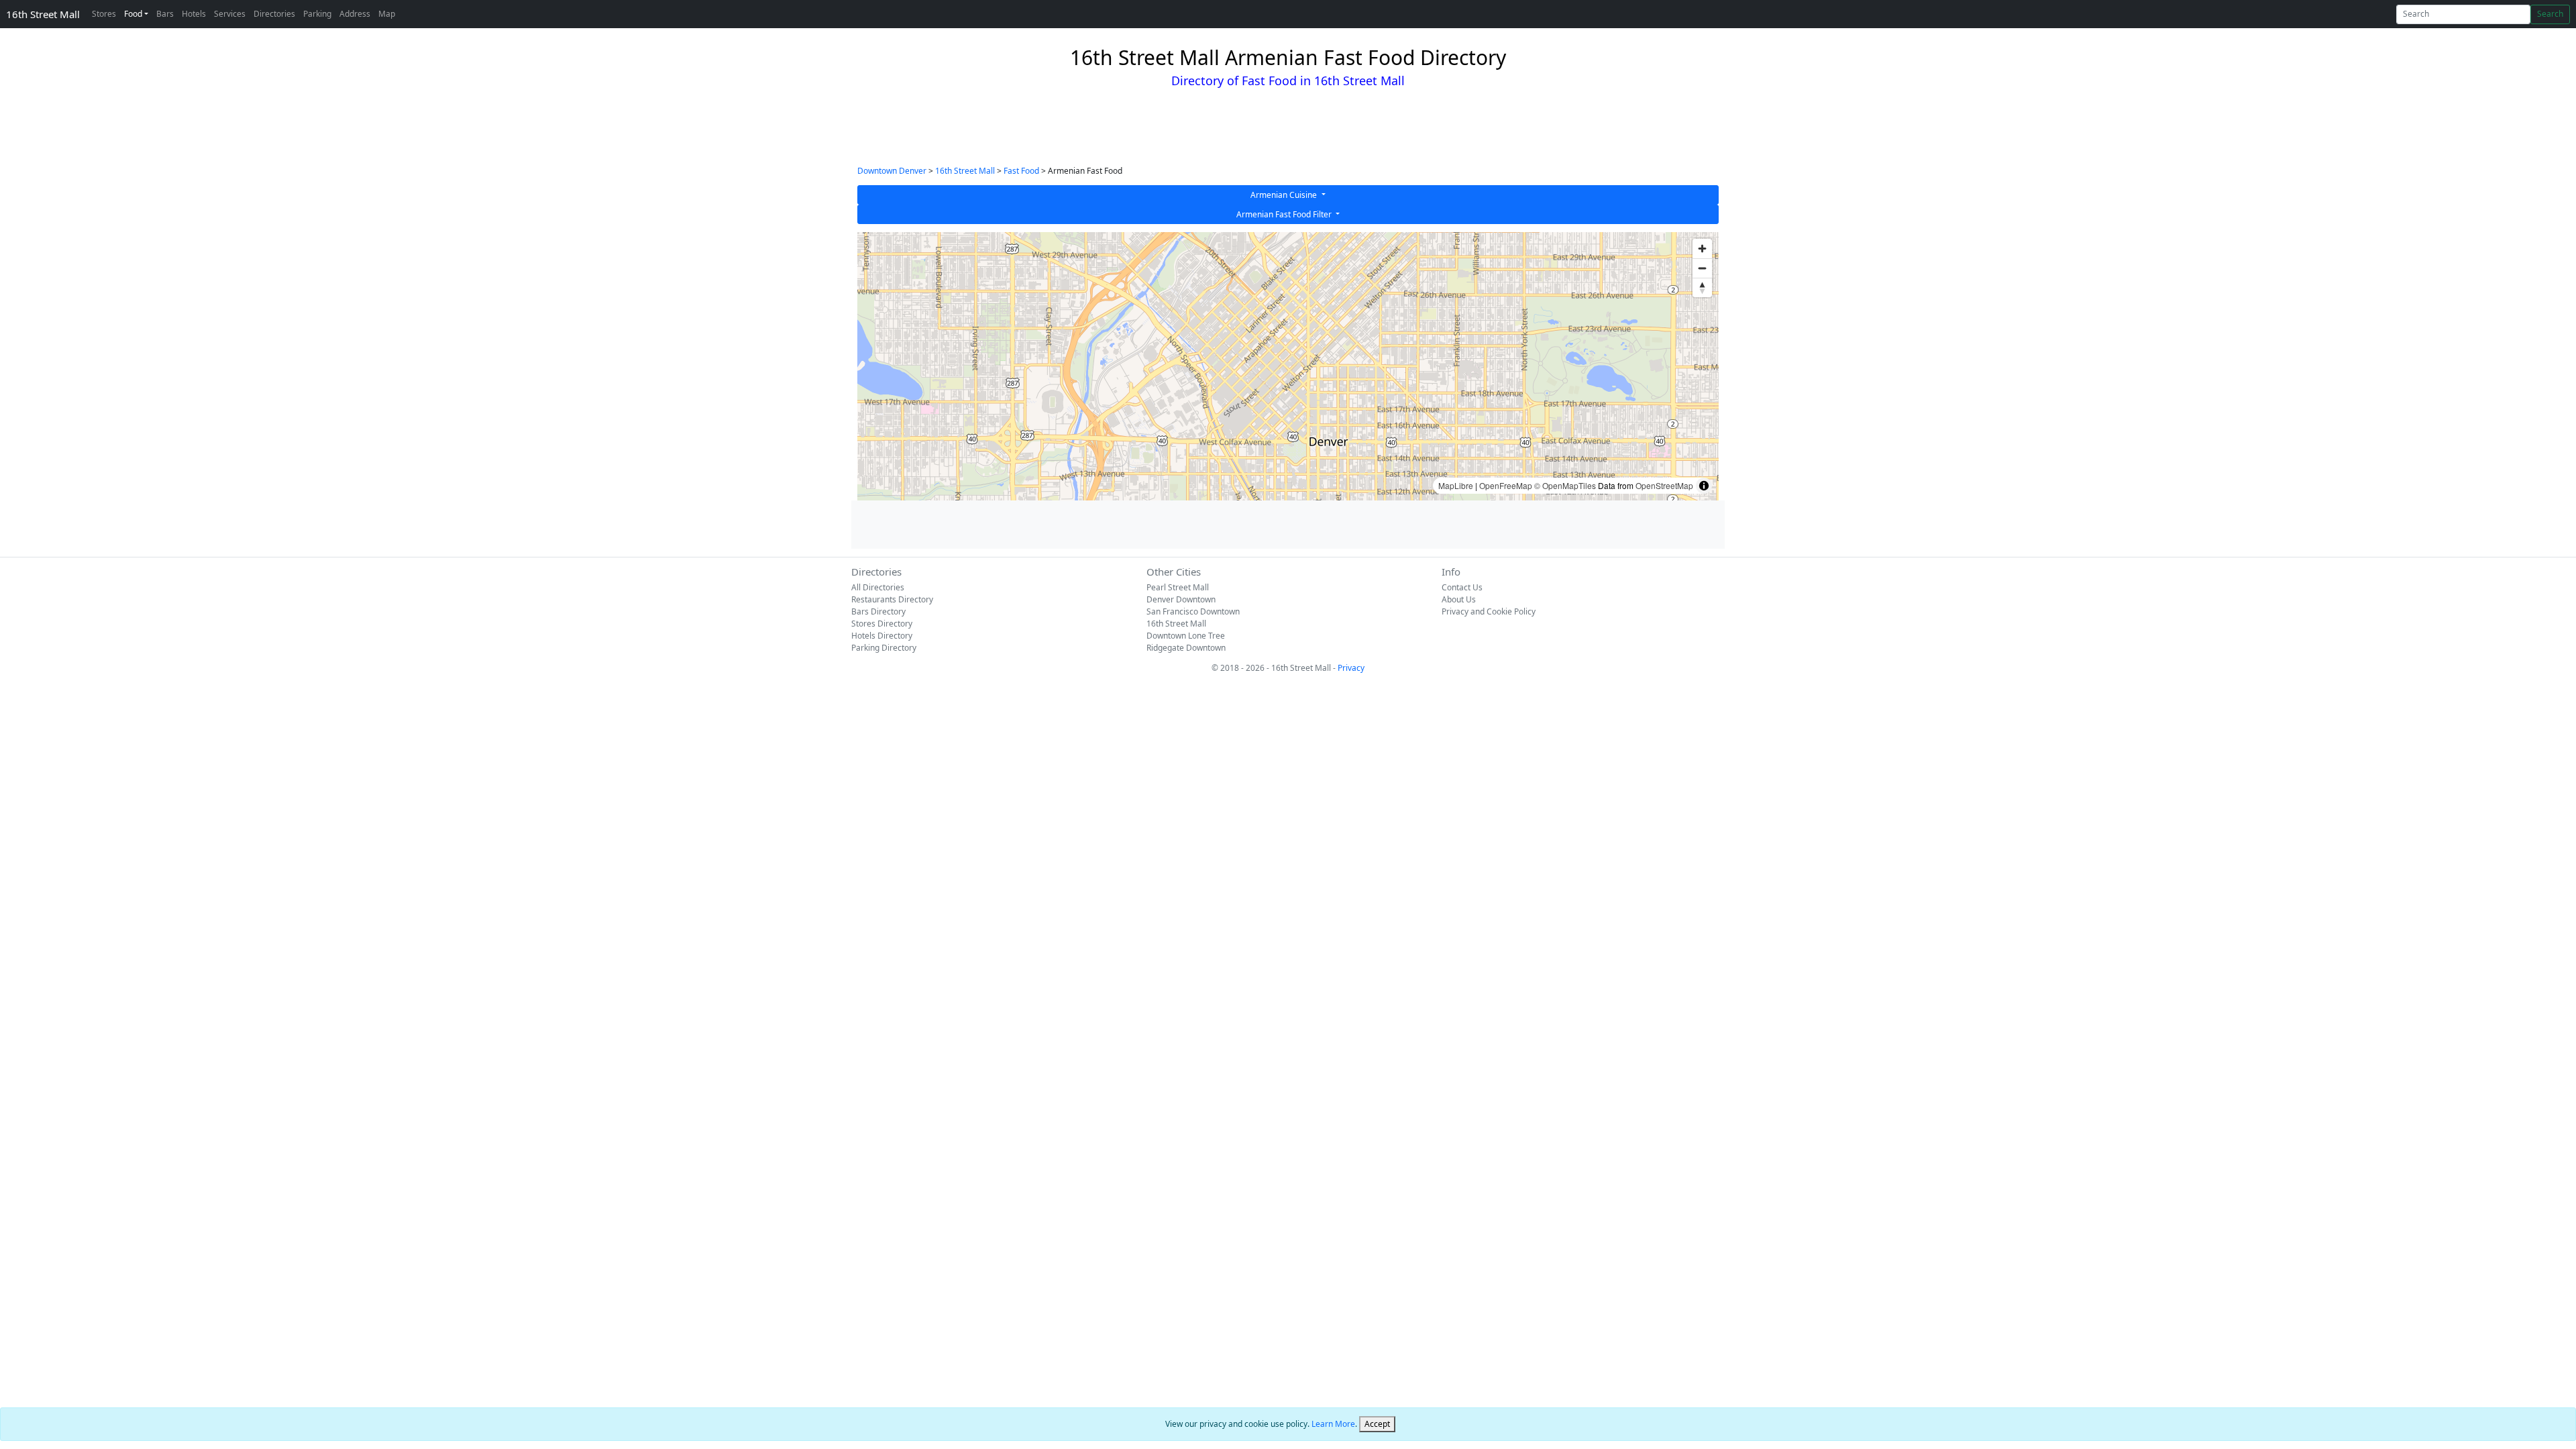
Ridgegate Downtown (1186, 648)
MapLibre (1456, 485)
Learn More (1333, 1424)
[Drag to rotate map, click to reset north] (1702, 287)
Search (2550, 14)
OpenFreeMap (1506, 485)
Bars (165, 14)
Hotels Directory (882, 636)
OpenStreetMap (1664, 485)
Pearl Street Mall (1178, 587)
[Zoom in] (1702, 249)
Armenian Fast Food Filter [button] (1285, 214)
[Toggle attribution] (1704, 486)
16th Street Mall (43, 14)
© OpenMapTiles (1565, 485)
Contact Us (1462, 587)
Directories (274, 14)
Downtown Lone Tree (1186, 636)
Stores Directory (882, 624)
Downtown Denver (892, 171)
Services (230, 14)
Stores (104, 14)
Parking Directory (884, 648)
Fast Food (1021, 171)
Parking (317, 14)
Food (133, 14)
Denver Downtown (1181, 599)
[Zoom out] (1702, 268)
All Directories (878, 587)
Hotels (194, 14)
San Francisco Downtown (1193, 611)
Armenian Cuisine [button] (1285, 195)
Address (355, 14)
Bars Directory (878, 611)
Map (387, 14)
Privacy (1351, 668)
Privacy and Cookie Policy (1489, 611)
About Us (1459, 599)
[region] (1288, 366)
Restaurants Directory (892, 599)
